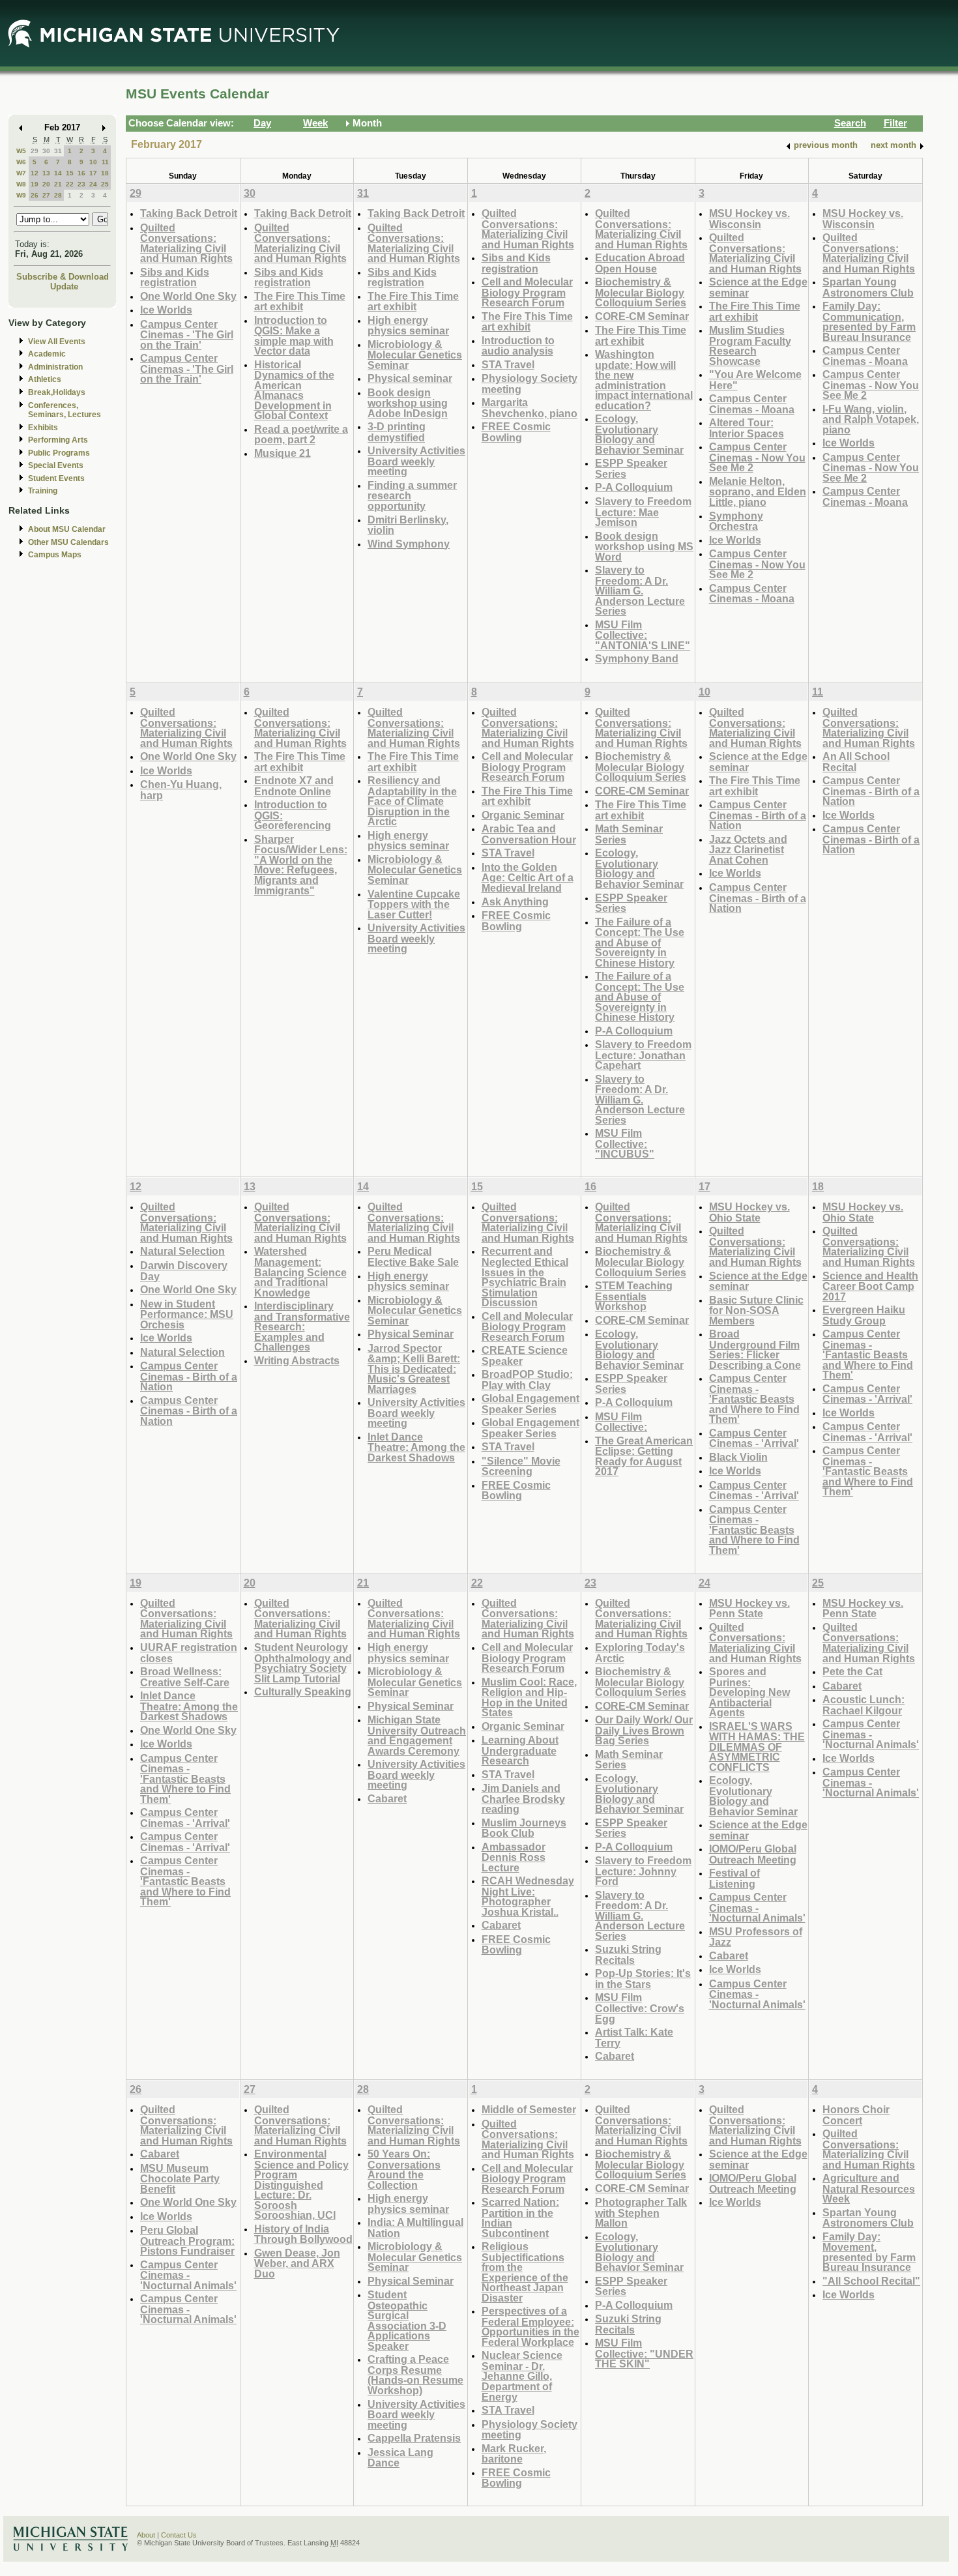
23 (81, 184)
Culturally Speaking (303, 1691)
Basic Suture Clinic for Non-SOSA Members (756, 1310)
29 (35, 151)
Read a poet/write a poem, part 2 (301, 434)
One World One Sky (188, 296)
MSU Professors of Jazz (756, 1937)
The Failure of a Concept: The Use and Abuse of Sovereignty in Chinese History (640, 942)
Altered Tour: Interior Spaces (747, 428)
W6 (21, 162)
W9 (21, 195)
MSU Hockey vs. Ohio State (749, 1212)
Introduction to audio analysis (518, 346)
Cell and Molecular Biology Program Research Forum (527, 292)
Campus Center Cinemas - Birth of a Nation (758, 815)
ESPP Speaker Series (631, 468)
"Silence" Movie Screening (521, 1466)
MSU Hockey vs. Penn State (749, 1608)
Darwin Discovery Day (184, 1271)
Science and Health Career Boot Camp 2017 (870, 1286)
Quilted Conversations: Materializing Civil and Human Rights (186, 243)
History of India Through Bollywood (303, 2234)
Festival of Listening (734, 1878)
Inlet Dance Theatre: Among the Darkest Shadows (416, 1447)
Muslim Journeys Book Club (524, 1828)
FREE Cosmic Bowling (516, 432)
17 (93, 173)
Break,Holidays (57, 392)
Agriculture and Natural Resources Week (869, 2188)
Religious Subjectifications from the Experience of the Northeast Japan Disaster (525, 2272)
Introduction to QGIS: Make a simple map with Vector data (294, 336)
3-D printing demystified (397, 432)
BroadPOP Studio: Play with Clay (527, 1380)
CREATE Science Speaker (525, 1355)
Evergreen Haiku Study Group (864, 1315)
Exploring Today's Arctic (640, 1653)
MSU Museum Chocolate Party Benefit (180, 2178)
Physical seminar (410, 378)
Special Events (56, 465)
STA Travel (508, 364)
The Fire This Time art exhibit (300, 301)
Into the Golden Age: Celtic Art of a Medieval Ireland (528, 877)
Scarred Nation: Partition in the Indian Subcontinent (520, 2217)
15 (70, 173)
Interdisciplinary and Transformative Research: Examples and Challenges (302, 1326)
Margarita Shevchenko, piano (530, 408)
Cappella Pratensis (414, 2438)
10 (93, 162)
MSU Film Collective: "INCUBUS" (625, 1143)
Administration (55, 367)
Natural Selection (182, 1251)
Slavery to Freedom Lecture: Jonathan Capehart (643, 1055)
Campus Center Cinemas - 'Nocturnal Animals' (757, 1907)
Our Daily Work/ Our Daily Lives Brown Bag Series (644, 1730)
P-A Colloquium (634, 487)
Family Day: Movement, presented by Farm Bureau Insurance (869, 2252)
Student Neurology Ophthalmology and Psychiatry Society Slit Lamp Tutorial (303, 1663)
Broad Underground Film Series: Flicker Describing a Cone (755, 1349)
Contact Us (179, 2535)
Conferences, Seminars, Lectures (65, 410)
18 (105, 173)
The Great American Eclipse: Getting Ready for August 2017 (644, 1456)
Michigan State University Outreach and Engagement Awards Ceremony (417, 1735)
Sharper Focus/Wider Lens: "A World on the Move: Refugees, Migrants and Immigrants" (301, 865)
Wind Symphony (409, 544)
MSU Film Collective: (621, 1422)
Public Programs (59, 453)
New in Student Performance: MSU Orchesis (187, 1314)
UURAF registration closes (189, 1653)
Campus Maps (55, 555)
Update (64, 286)
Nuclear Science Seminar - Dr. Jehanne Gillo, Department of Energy (522, 2376)
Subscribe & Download (63, 277)
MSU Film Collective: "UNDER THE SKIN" (644, 2353)
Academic (47, 354)
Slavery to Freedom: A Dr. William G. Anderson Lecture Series (640, 590)
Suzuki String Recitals (628, 1954)
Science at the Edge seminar (758, 287)
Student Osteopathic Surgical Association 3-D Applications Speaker (407, 2320)
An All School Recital (856, 762)
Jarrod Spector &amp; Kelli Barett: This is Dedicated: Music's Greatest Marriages (414, 1368)
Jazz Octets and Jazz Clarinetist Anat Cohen (748, 849)
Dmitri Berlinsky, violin (408, 525)
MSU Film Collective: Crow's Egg (640, 2008)
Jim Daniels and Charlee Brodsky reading (523, 1798)
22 (70, 184)
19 (35, 184)
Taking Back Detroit (189, 213)
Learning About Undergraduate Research (520, 1750)
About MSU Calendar (67, 529)
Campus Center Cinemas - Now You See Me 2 (757, 457)
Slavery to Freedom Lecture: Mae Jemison (643, 512)
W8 (21, 184)
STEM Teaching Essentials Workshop (634, 1296)
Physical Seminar (411, 1334)
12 (35, 173)
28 (58, 195)
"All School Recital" (871, 2281)
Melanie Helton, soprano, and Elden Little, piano (758, 491)
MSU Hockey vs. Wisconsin (749, 219)
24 (93, 184)
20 (46, 184)
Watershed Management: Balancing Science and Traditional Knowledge (300, 1271)
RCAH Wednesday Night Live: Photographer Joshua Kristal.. (528, 1896)
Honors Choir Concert (856, 2115)
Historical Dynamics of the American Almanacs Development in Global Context (294, 390)
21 (58, 184)
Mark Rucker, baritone (514, 2454)
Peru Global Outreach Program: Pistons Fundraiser (187, 2240)
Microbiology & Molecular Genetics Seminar (415, 355)
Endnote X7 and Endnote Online (294, 786)
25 (105, 184)
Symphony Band (637, 658)
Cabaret (387, 1798)
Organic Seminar (523, 815)
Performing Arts (58, 440)
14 (58, 173)
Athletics (45, 379)
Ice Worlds (166, 310)
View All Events (57, 342)
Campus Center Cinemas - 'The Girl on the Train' (187, 334)
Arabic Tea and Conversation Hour (529, 834)
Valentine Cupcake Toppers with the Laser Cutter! (414, 904)
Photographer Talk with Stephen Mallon (641, 2212)
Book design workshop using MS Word (644, 546)
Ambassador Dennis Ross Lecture (514, 1857)
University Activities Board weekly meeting (416, 461)
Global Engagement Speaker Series (530, 1404)
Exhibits (43, 428)
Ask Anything (515, 901)
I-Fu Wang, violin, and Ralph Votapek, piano (871, 419)
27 (46, 195)
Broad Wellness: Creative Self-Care (185, 1677)
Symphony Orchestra (736, 521)
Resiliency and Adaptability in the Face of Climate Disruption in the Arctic (412, 801)
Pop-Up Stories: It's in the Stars (643, 1979)
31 (58, 151)
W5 (21, 151)
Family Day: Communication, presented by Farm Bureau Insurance (869, 321)
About (146, 2535)
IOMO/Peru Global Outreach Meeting (753, 1854)
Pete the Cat (852, 1671)
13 (46, 173)
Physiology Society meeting (530, 384)
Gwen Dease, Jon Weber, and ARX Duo (297, 2263)
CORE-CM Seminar (642, 316)
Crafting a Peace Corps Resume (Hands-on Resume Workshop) (415, 2375)
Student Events (56, 478)
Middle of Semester (529, 2109)
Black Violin (738, 1457)
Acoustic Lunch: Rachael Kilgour (864, 1705)
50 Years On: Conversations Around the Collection (404, 2169)
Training (43, 491)
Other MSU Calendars (68, 542)
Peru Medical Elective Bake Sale (413, 1256)
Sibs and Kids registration (175, 277)
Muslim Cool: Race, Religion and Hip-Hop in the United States (529, 1697)
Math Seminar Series (629, 834)
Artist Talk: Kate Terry (634, 2037)
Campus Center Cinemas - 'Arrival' (754, 1438)
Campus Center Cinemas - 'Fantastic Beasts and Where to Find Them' (754, 1398)
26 (35, 195)
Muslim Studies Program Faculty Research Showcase (750, 345)
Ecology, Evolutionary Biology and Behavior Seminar (639, 434)
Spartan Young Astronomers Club (868, 287)
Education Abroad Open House (640, 263)
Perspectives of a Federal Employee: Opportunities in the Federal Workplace (530, 2326)
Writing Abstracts (297, 1360)
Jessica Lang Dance (400, 2458)
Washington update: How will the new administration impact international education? (644, 380)
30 (46, 151)
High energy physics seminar (408, 326)
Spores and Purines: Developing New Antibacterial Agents (749, 1692)
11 (105, 162)
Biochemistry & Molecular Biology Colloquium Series (641, 292)
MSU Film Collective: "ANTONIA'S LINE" (643, 635)
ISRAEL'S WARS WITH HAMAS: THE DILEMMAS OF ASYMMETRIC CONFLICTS (757, 1747)
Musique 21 (283, 453)
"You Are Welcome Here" (755, 380)
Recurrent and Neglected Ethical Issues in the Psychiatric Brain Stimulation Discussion (525, 1277)
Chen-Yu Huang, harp (181, 790)
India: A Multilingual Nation (415, 2228)
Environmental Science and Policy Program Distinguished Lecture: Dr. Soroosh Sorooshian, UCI (301, 2184)
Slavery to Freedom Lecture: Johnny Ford (643, 1871)
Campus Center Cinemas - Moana (752, 404)
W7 (21, 173)
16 (81, 173)
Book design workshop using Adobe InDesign (408, 403)
